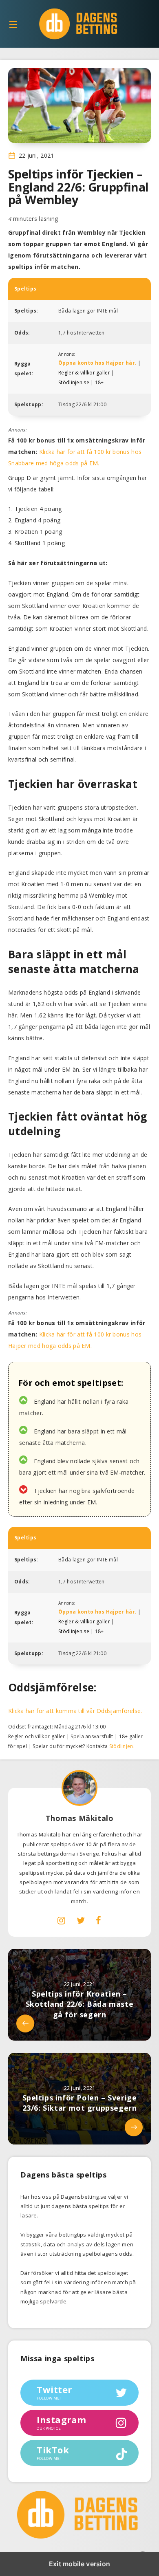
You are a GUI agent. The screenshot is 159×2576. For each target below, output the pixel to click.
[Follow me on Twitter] (81, 1920)
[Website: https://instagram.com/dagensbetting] (61, 1920)
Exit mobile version (80, 2564)
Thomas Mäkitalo (80, 1818)
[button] (13, 24)
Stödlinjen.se (74, 382)
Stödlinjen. (122, 1746)
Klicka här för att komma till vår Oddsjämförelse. (75, 1711)
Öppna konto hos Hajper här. (97, 363)
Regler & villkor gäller (84, 373)
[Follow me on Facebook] (98, 1920)
